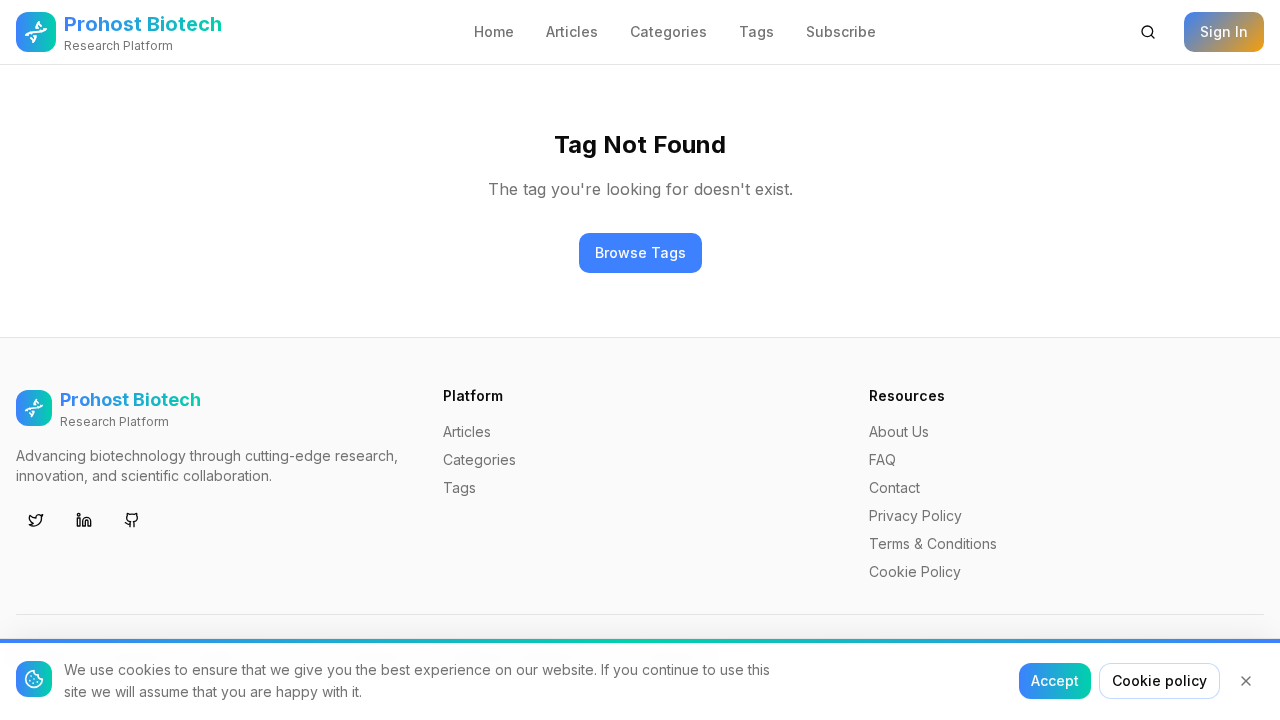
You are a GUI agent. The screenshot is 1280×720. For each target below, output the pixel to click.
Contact (894, 487)
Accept (1055, 680)
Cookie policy (1159, 680)
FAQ (882, 459)
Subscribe (841, 31)
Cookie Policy (915, 571)
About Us (899, 431)
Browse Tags (640, 252)
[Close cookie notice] (1246, 681)
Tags (756, 31)
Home (494, 31)
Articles (572, 31)
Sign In (1224, 31)
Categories (668, 31)
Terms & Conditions (933, 543)
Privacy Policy (915, 515)
